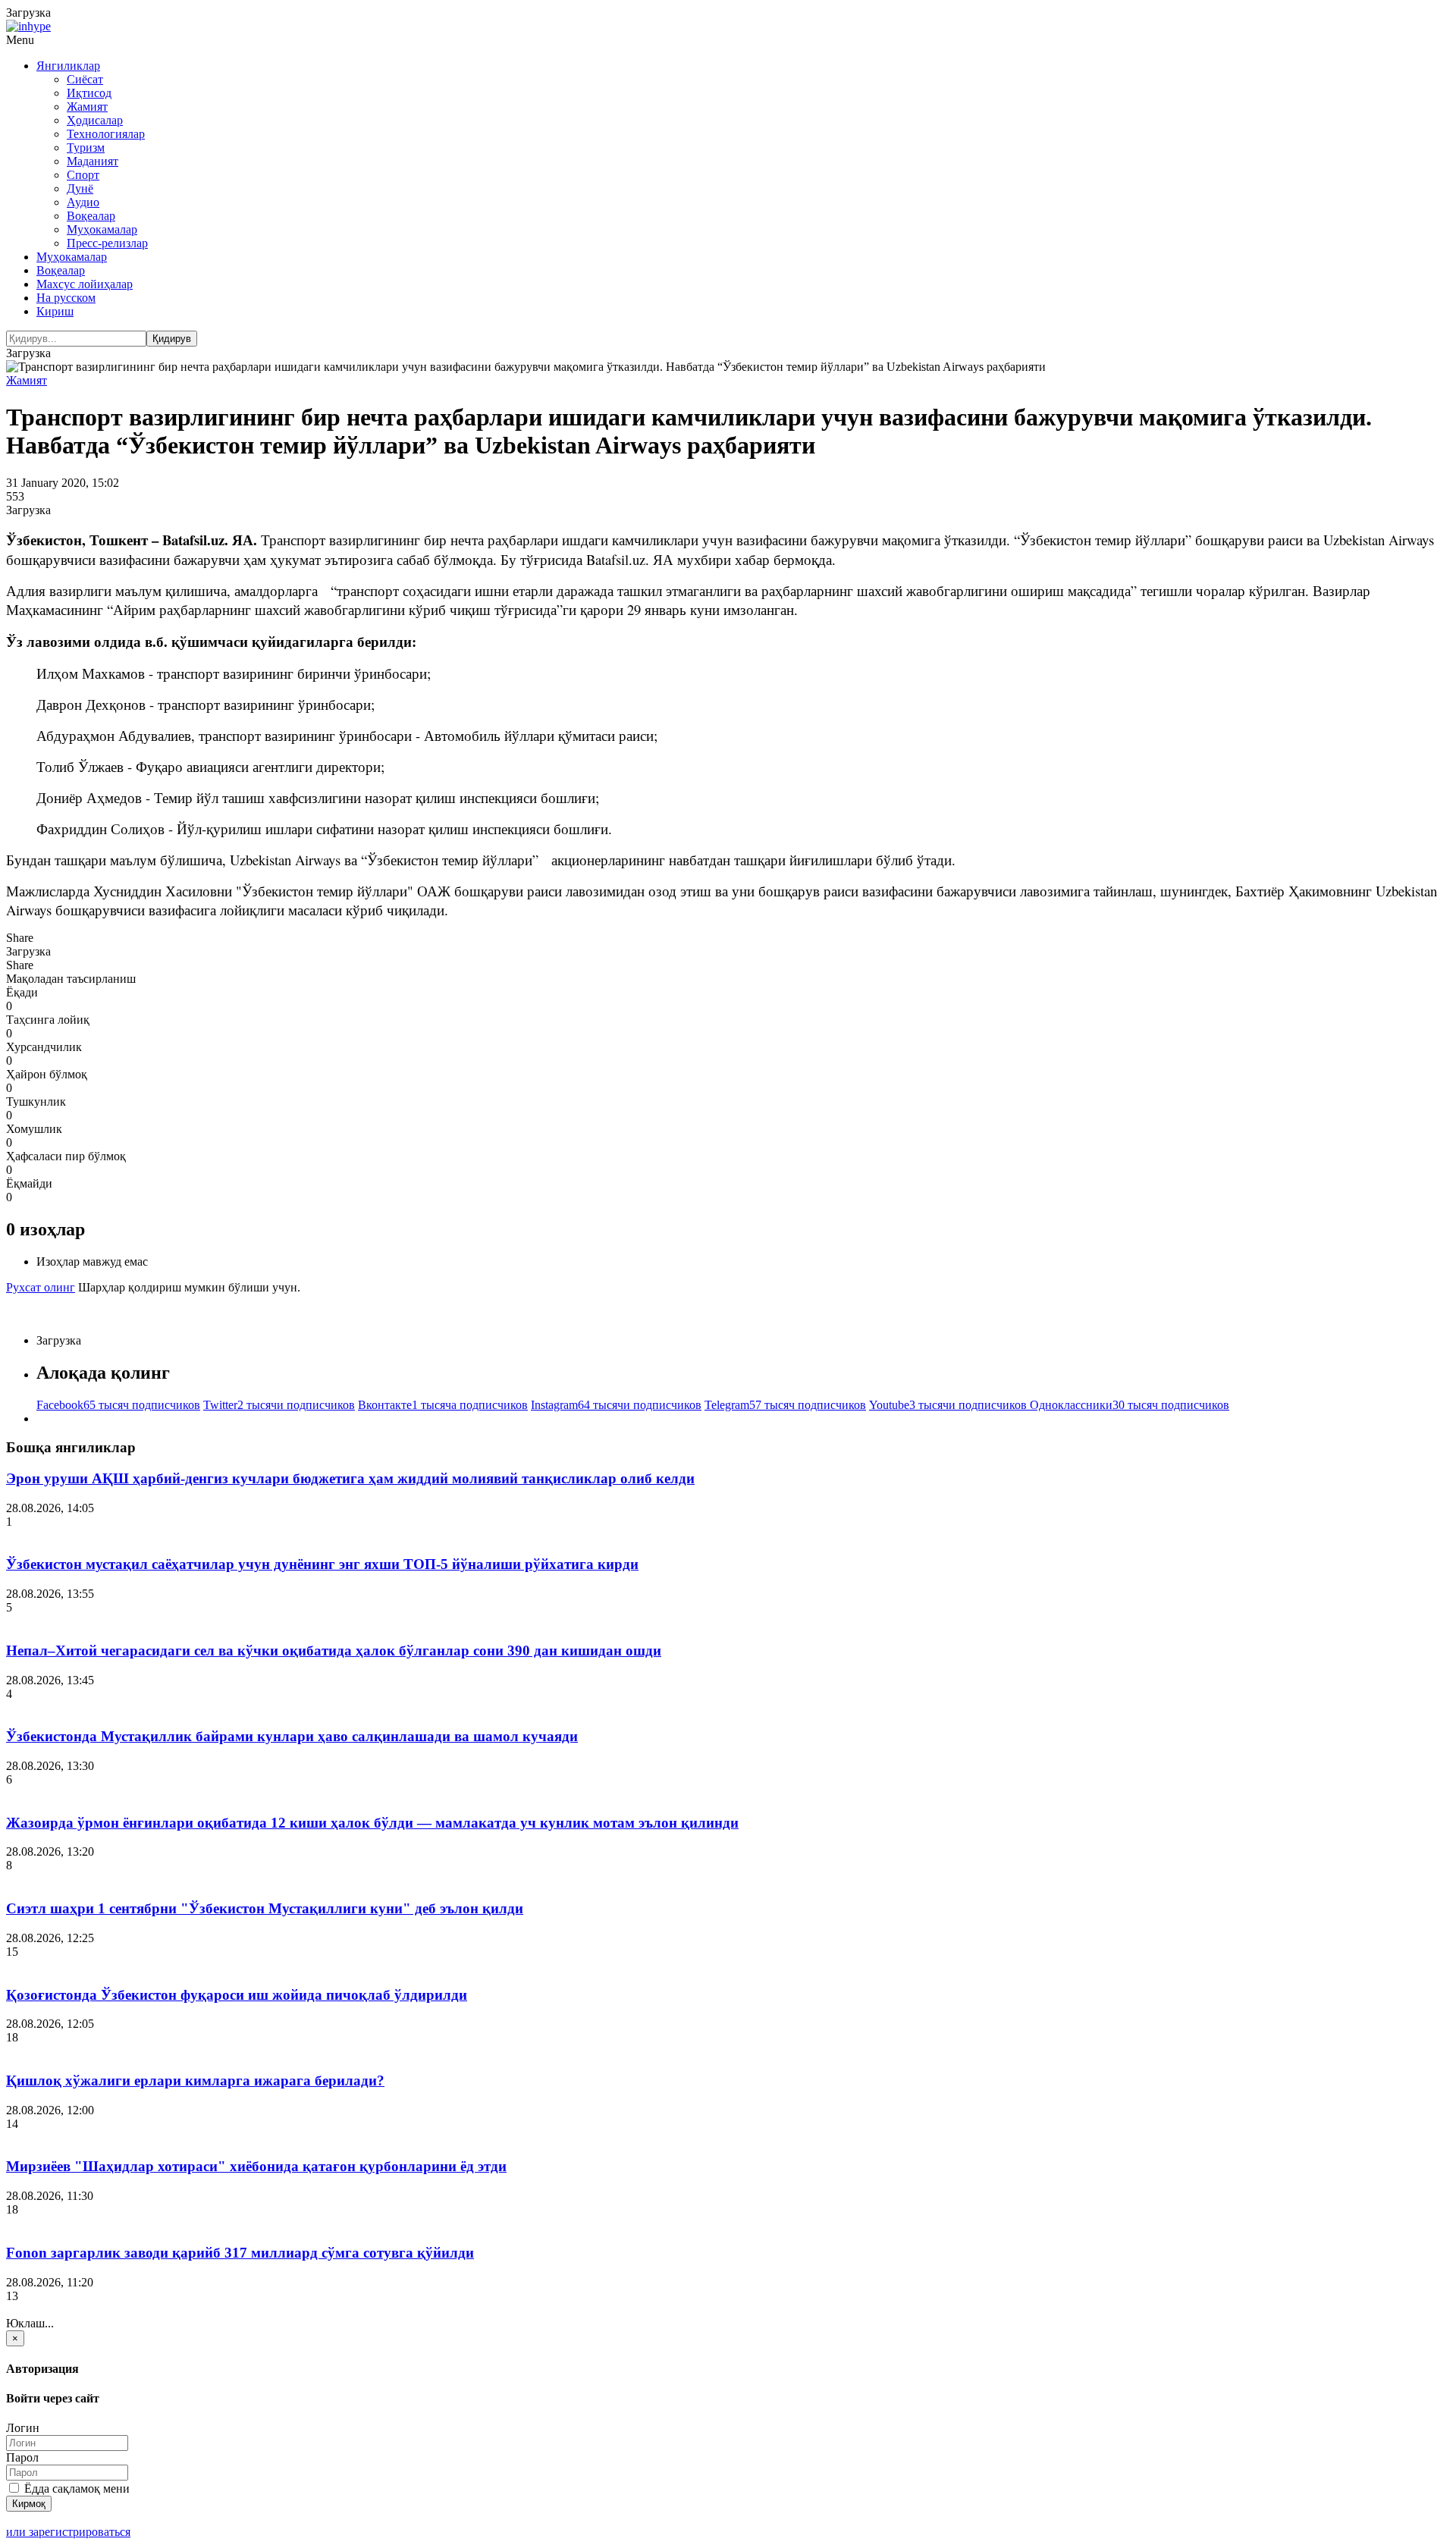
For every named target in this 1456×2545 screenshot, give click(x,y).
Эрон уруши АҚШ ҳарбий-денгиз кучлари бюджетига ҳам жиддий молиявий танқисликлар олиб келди (350, 1478)
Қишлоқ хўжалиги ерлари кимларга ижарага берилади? (195, 2081)
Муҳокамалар (102, 229)
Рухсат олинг (41, 1287)
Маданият (93, 161)
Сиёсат (85, 79)
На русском (66, 298)
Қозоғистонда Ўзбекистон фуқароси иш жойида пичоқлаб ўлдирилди (237, 1995)
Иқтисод (89, 93)
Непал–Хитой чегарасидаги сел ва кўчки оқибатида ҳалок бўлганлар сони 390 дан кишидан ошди (334, 1651)
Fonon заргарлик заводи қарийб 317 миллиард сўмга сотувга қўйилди (240, 2253)
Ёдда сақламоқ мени (75, 2489)
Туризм (86, 147)
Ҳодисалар (95, 120)
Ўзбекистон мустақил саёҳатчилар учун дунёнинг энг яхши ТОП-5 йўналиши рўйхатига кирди (322, 1564)
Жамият (87, 107)
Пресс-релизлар (107, 243)
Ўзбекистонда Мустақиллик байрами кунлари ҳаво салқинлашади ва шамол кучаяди (292, 1736)
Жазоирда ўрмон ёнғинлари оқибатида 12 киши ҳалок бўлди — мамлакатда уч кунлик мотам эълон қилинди (372, 1823)
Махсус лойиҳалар (85, 284)
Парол (22, 2457)
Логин (23, 2428)
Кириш (55, 311)
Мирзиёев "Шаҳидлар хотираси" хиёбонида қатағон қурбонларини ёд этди (256, 2166)
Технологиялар (106, 134)
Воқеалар (91, 216)
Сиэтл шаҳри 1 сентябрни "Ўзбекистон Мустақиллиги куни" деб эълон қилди (265, 1908)
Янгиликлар (68, 66)
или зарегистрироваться (68, 2532)
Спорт (83, 175)
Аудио (83, 202)
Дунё (80, 188)
